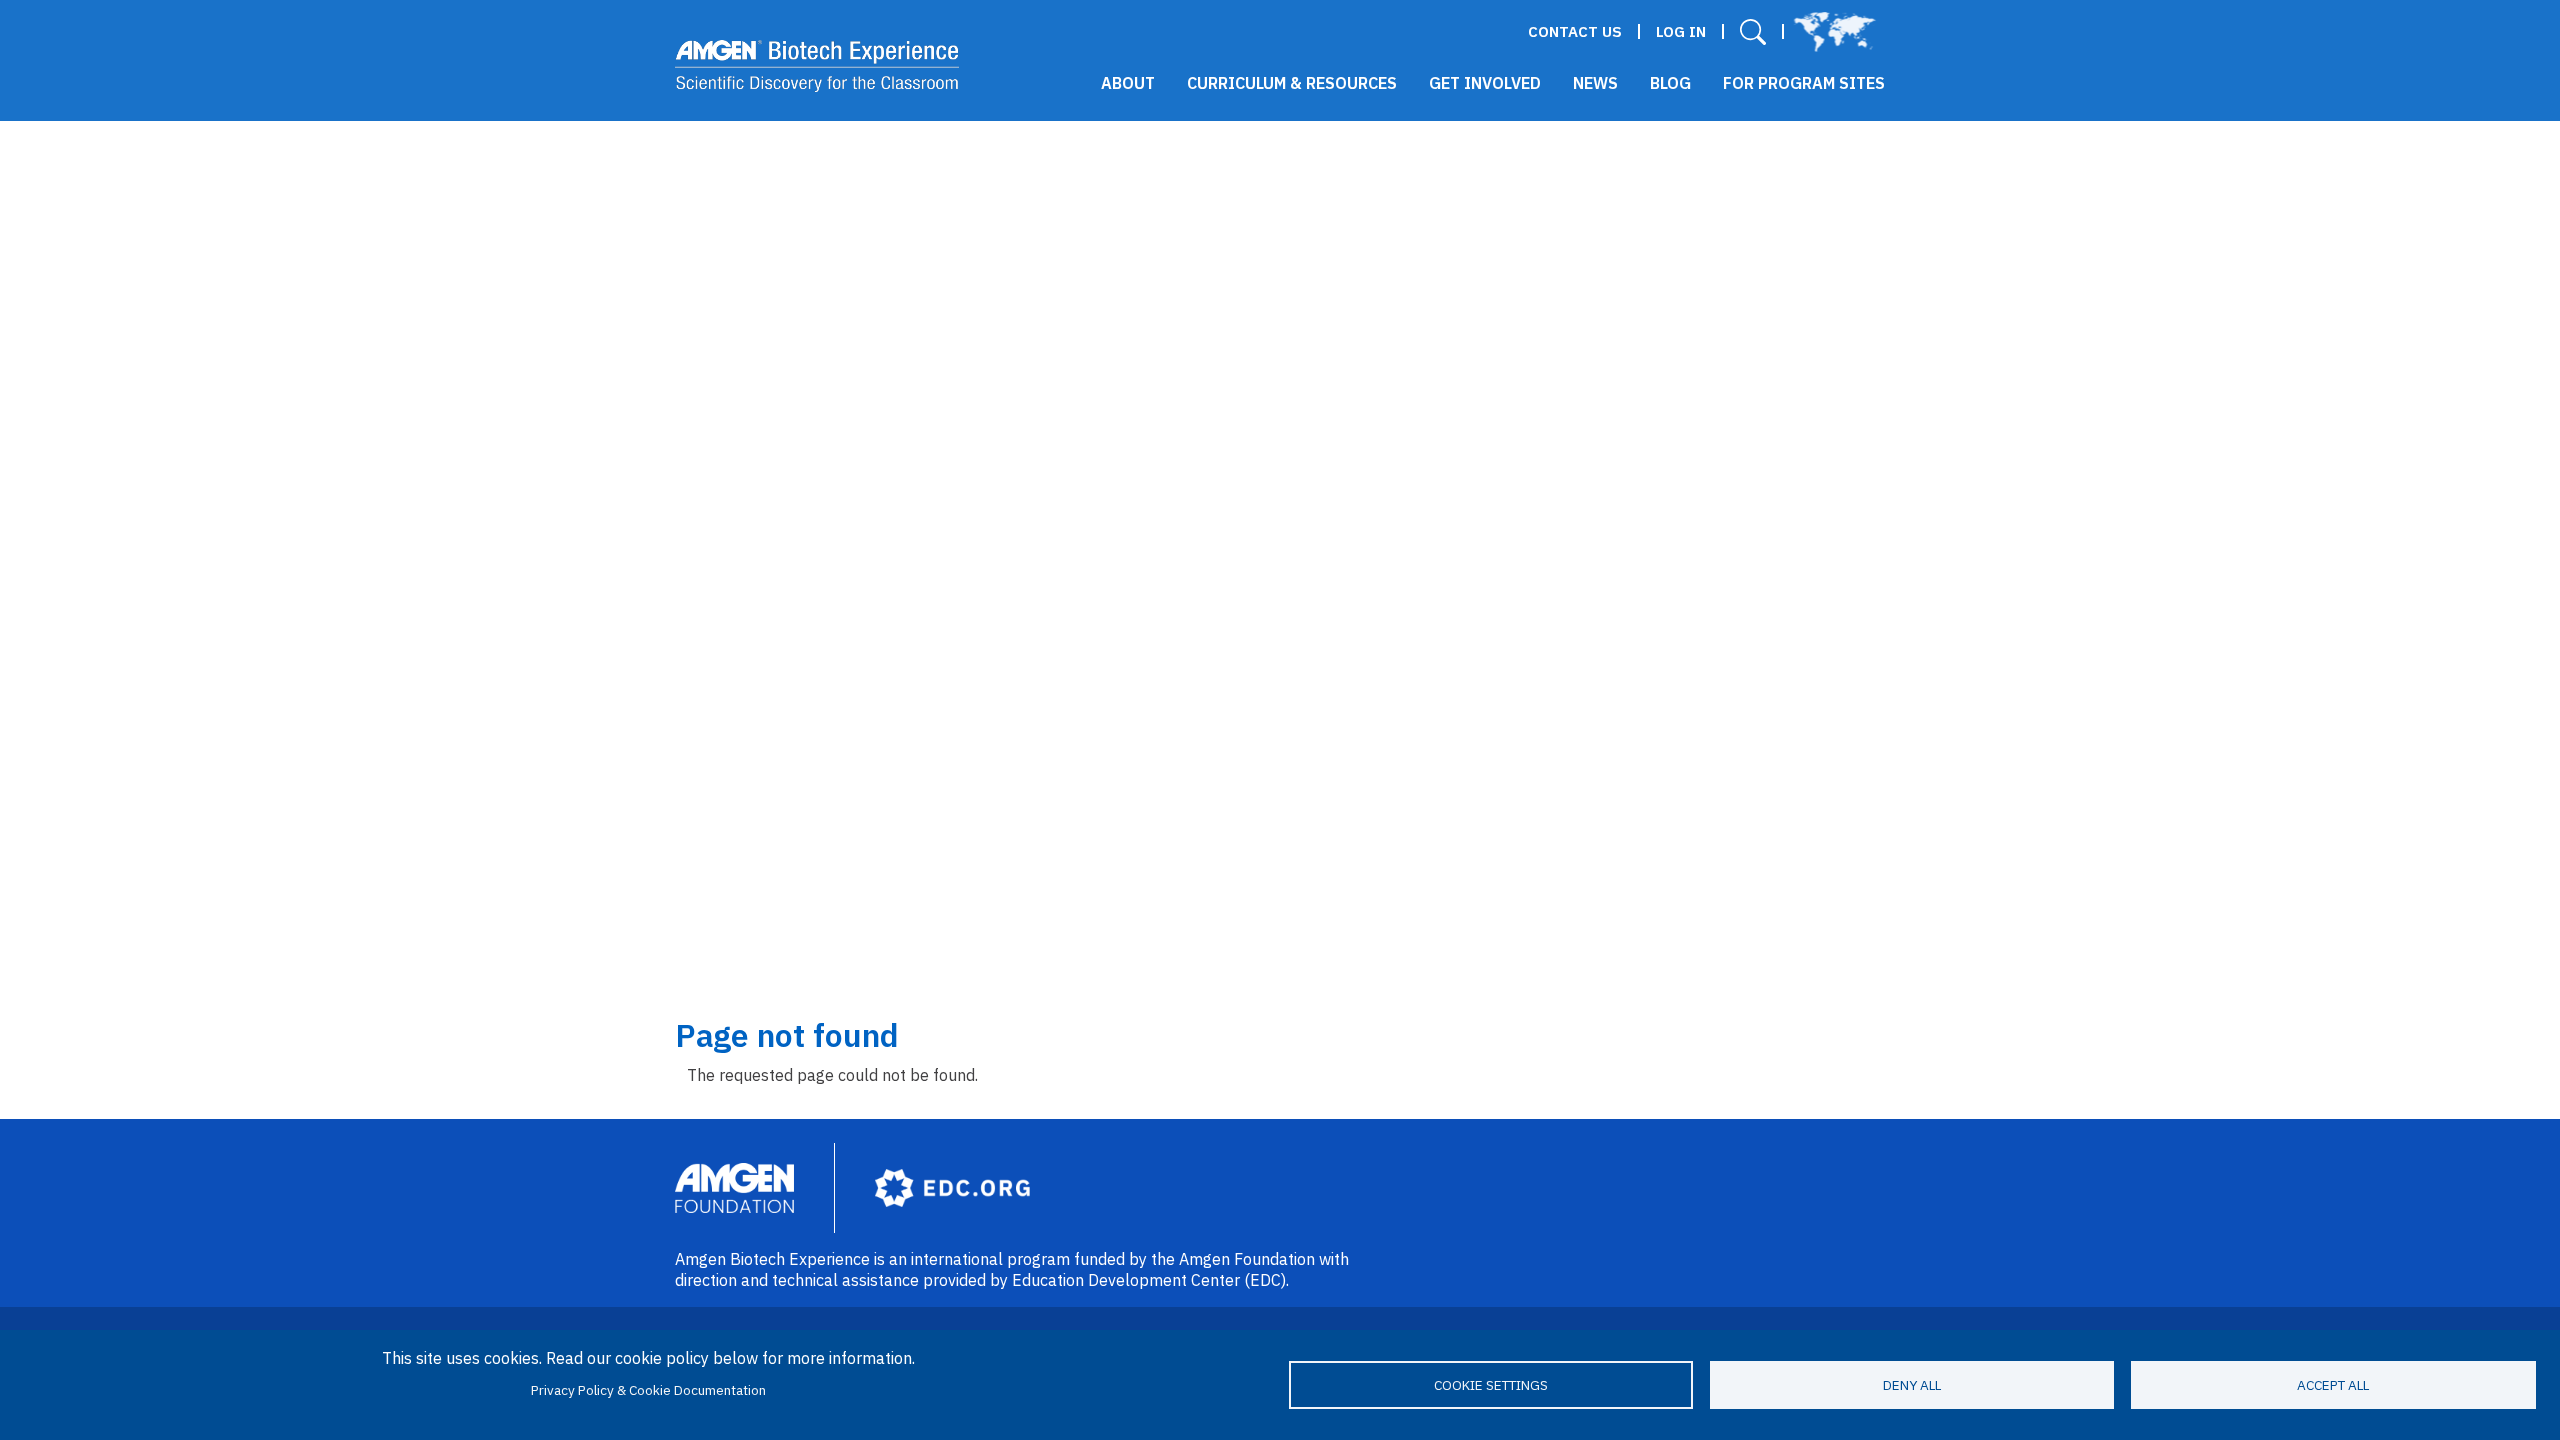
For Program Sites (1804, 83)
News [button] (1595, 83)
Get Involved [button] (1485, 83)
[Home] (817, 66)
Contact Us (1575, 31)
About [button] (1128, 83)
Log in (1681, 31)
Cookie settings (1491, 1385)
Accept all (2333, 1385)
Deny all (1912, 1385)
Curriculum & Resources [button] (1292, 83)
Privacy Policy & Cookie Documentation (648, 1390)
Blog (1670, 83)
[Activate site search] (1753, 31)
